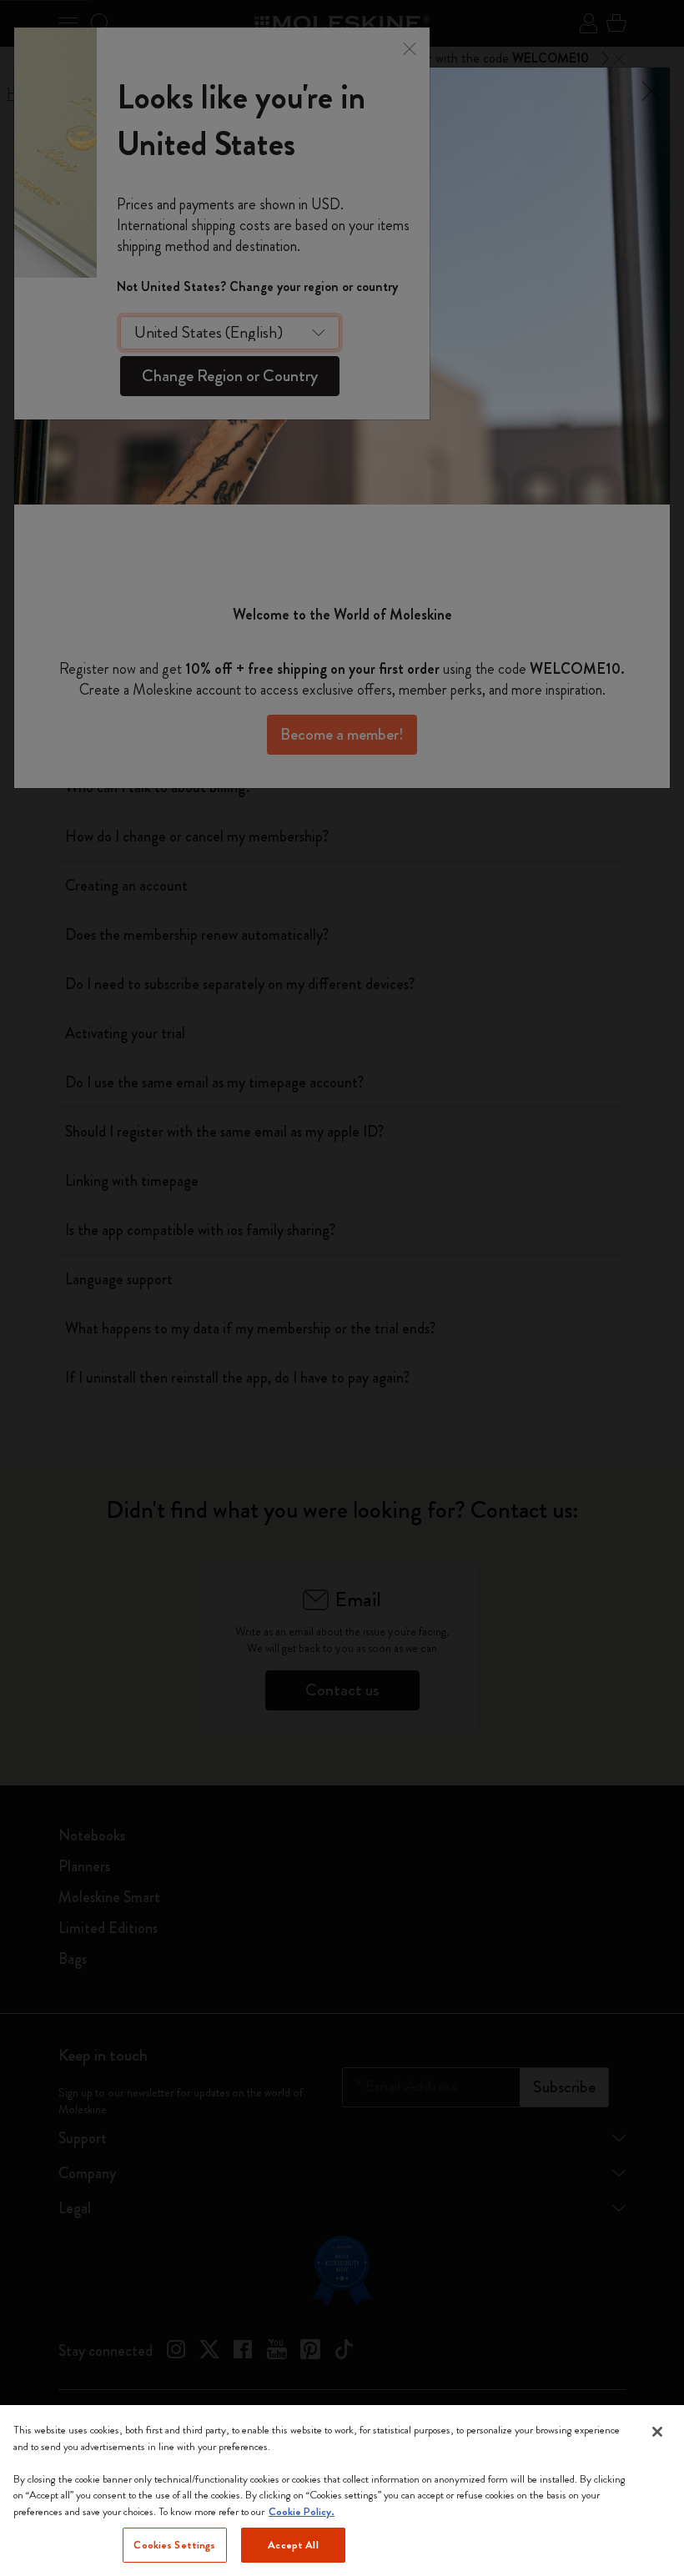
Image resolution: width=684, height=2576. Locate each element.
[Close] (657, 2432)
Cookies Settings (174, 2545)
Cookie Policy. (302, 2511)
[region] (342, 2491)
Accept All (293, 2545)
